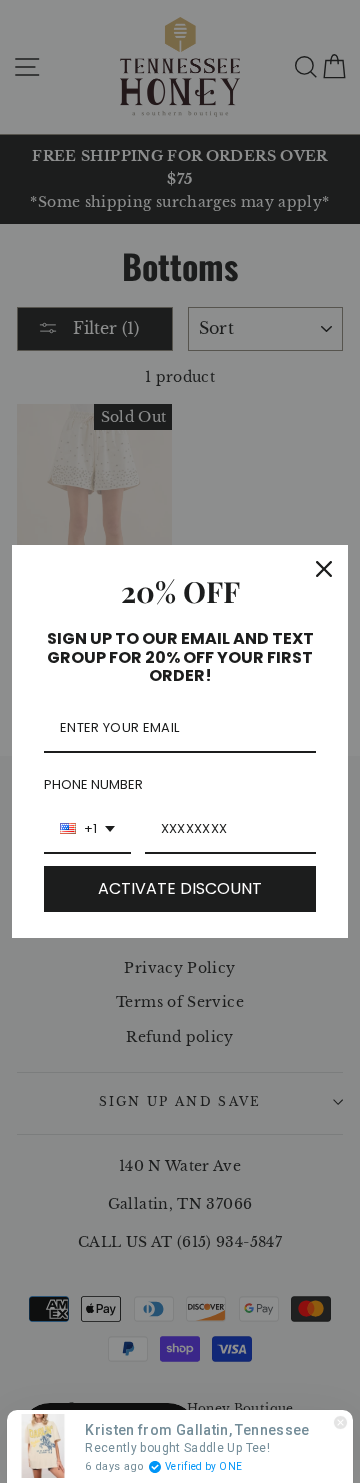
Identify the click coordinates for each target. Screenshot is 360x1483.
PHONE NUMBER (93, 784)
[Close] (324, 569)
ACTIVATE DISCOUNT (180, 888)
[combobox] (87, 830)
